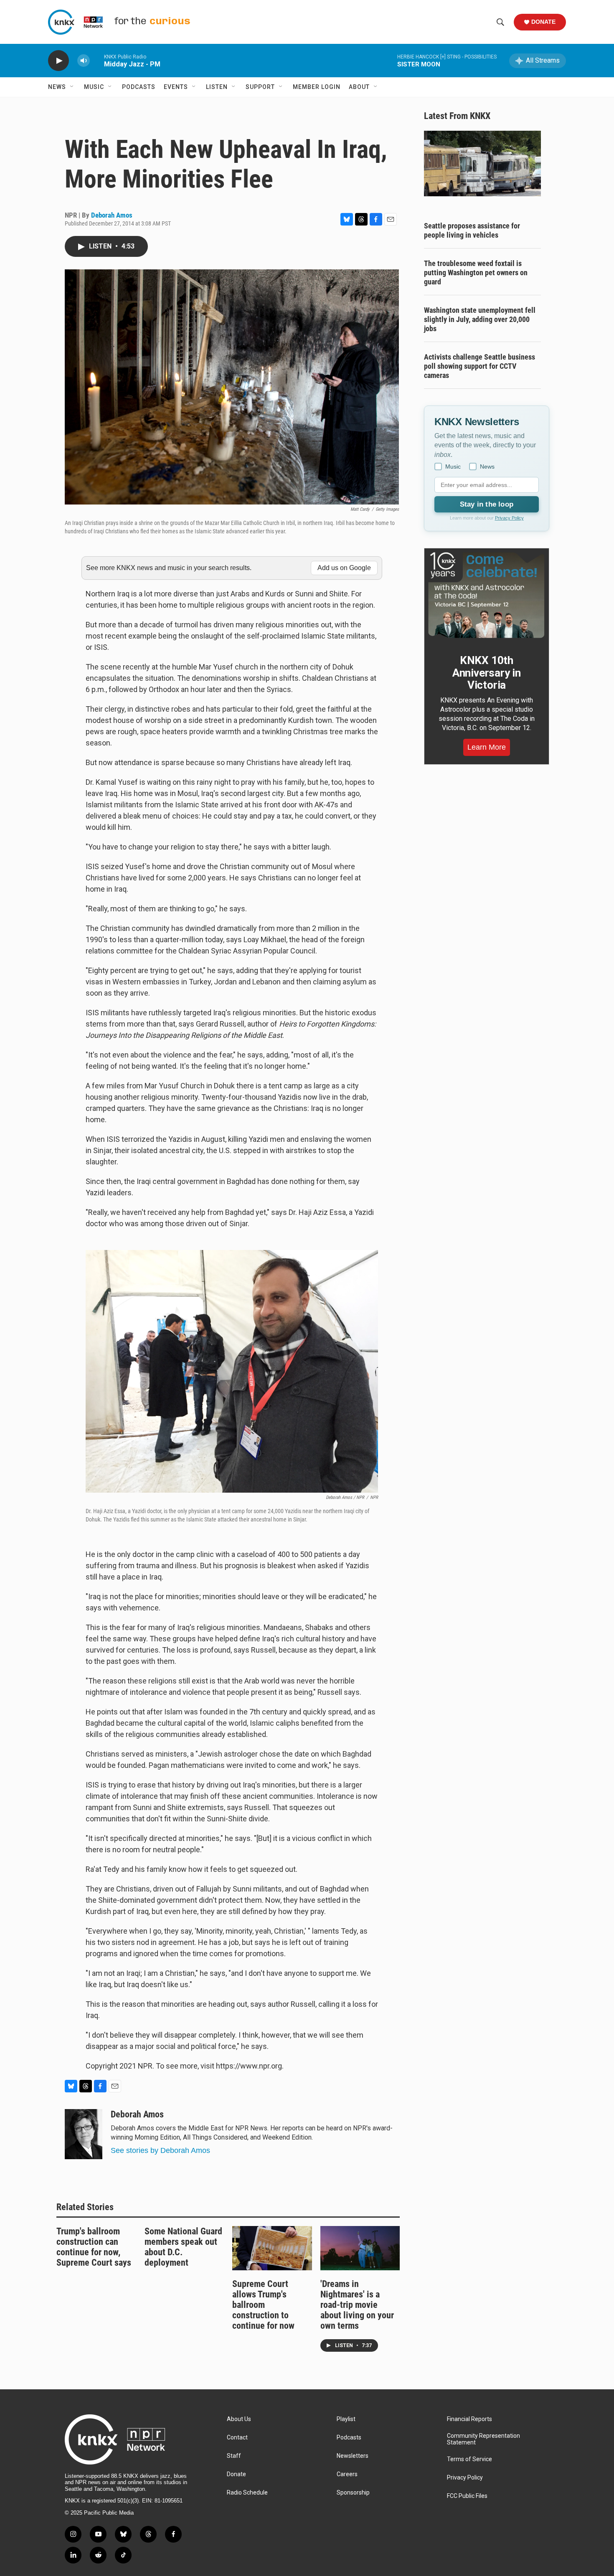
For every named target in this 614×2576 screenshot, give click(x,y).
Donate (543, 22)
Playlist (346, 2419)
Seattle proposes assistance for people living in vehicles (472, 230)
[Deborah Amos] (84, 2134)
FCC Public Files (467, 2496)
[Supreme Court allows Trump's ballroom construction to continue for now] (272, 2248)
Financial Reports (469, 2419)
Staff (234, 2456)
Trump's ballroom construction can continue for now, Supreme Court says (94, 2247)
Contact (237, 2438)
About (359, 87)
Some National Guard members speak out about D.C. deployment (183, 2247)
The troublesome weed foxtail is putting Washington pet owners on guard (476, 273)
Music (94, 87)
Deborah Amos (112, 215)
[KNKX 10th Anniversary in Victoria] (487, 595)
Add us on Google (344, 568)
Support (260, 87)
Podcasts (139, 87)
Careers (347, 2474)
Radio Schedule (247, 2493)
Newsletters (353, 2456)
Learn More (487, 747)
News (57, 87)
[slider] (97, 60)
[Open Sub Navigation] (72, 87)
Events (176, 87)
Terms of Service (469, 2459)
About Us (239, 2419)
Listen (217, 87)
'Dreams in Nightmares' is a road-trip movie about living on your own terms (357, 2305)
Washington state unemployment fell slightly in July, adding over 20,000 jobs (480, 319)
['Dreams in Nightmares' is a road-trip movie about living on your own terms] (360, 2248)
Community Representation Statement (483, 2439)
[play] (58, 61)
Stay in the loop (487, 504)
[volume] (84, 61)
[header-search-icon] (500, 22)
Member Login (317, 87)
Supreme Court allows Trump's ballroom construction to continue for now (263, 2305)
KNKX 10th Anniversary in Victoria (487, 673)
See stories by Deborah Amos (160, 2150)
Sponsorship (353, 2493)
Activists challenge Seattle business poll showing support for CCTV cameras (480, 366)
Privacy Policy (509, 518)
